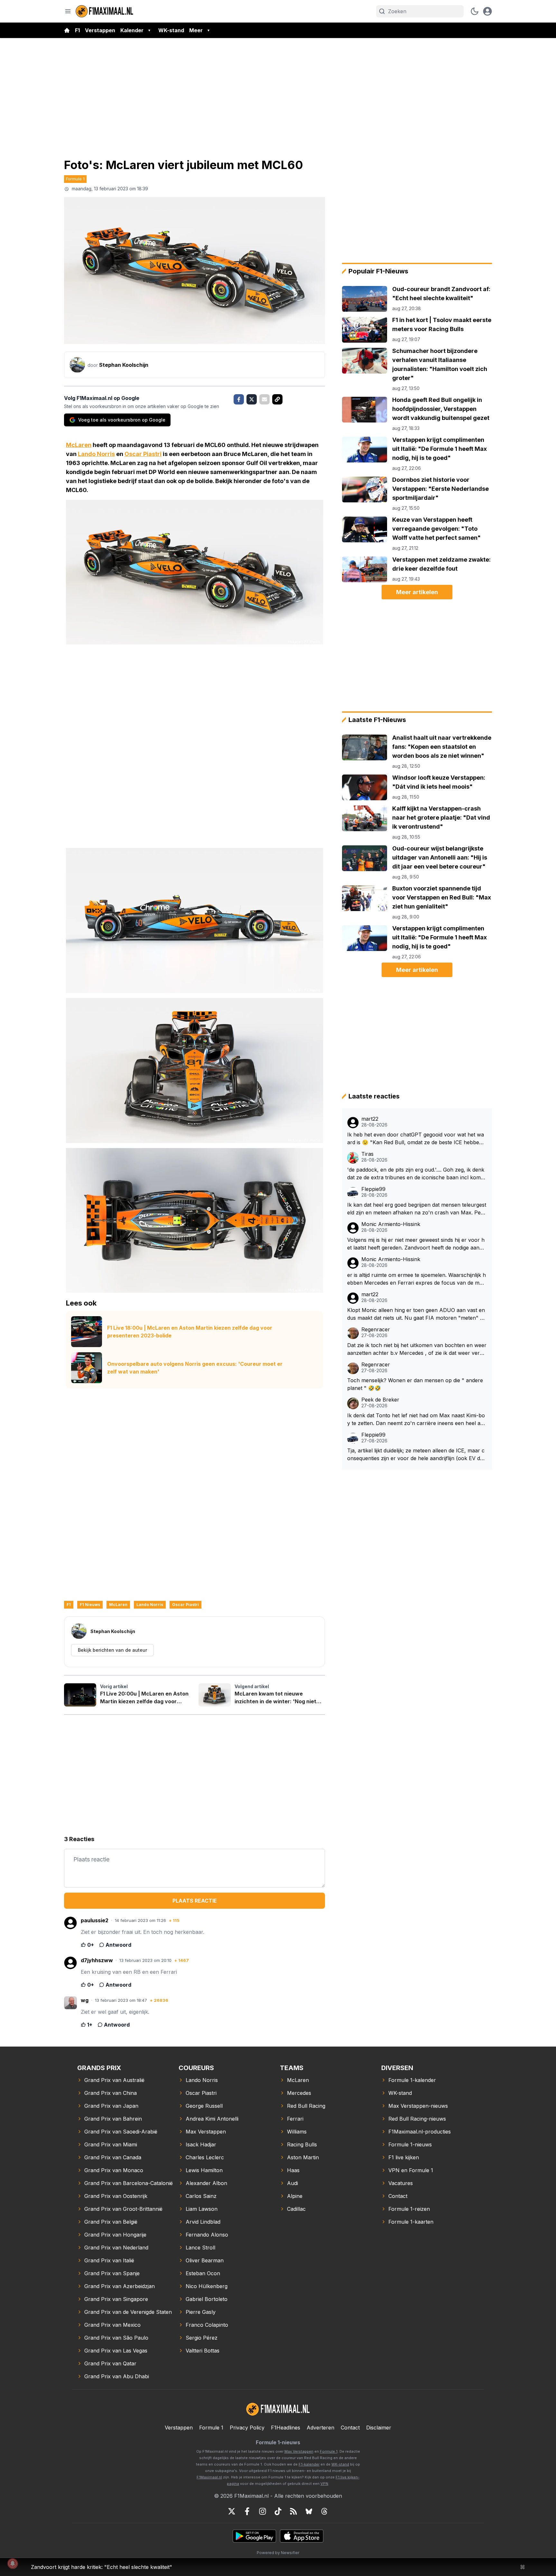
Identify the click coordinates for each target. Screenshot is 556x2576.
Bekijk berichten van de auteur (112, 1650)
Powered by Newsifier (278, 2553)
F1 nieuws (90, 1605)
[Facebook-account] (247, 2511)
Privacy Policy (247, 2428)
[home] (67, 30)
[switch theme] (475, 11)
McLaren (79, 445)
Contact (350, 2428)
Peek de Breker (380, 1400)
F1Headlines (286, 2428)
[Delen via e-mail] (264, 399)
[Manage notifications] (13, 2563)
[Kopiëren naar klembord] (277, 399)
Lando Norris (96, 454)
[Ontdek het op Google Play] (254, 2536)
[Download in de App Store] (302, 2536)
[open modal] (487, 11)
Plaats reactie (195, 1901)
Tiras (367, 1154)
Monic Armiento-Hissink (391, 1224)
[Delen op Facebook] (239, 399)
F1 (77, 30)
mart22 (370, 1119)
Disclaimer (379, 2428)
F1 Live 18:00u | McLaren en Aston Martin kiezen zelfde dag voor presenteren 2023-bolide (190, 1332)
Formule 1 (75, 179)
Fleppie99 (373, 1189)
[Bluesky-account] (309, 2511)
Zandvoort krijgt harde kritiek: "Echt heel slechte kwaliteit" (102, 2567)
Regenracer (376, 1330)
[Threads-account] (324, 2511)
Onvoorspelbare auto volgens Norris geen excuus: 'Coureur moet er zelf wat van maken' (195, 1368)
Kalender (132, 30)
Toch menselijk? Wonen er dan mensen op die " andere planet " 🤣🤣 (415, 1384)
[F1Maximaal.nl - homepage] (105, 11)
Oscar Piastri (143, 454)
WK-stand (171, 30)
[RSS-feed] (293, 2511)
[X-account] (232, 2511)
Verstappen (100, 30)
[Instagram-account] (263, 2511)
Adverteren (320, 2428)
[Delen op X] (252, 399)
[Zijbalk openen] (68, 11)
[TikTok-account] (278, 2511)
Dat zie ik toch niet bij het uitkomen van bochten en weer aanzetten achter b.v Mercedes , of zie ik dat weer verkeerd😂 (417, 1349)
